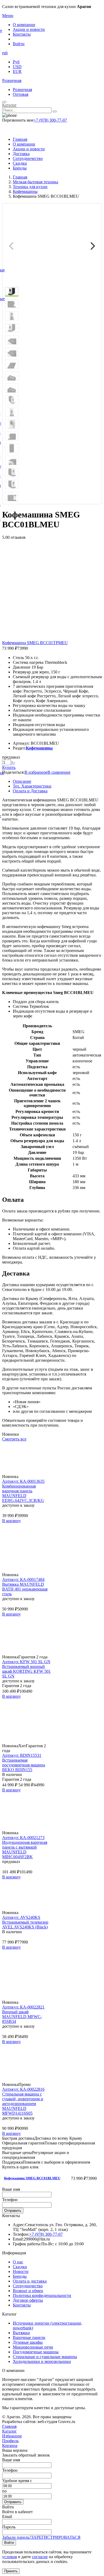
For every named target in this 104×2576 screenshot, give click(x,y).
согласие (40, 2557)
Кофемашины (39, 748)
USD (17, 67)
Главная (20, 139)
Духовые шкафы (28, 2342)
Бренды (20, 168)
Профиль (10, 2441)
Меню (8, 16)
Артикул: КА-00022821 (23, 2007)
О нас (18, 2262)
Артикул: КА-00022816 (23, 2089)
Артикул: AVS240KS (21, 1917)
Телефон (10, 2200)
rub (5, 53)
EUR (17, 71)
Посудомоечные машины (36, 2352)
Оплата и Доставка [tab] (30, 791)
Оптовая (21, 94)
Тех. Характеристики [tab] (32, 786)
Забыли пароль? (17, 2537)
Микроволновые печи (33, 2347)
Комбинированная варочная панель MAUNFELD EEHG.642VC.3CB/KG (23, 1493)
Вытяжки (21, 2333)
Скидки (20, 163)
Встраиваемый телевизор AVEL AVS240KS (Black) (25, 1925)
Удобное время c (17, 2481)
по (4, 2491)
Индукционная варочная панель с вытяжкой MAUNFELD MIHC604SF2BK (25, 1850)
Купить (9, 767)
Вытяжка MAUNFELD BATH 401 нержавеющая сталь (25, 1589)
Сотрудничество (28, 158)
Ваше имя (11, 2189)
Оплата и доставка (30, 2281)
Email (7, 2517)
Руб (16, 62)
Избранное (12, 2436)
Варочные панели (29, 2337)
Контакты (22, 34)
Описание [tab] (22, 781)
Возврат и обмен (28, 2291)
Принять (11, 2571)
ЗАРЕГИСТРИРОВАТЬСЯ (56, 2537)
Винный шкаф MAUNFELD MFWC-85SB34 (22, 2017)
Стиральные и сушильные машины (45, 2357)
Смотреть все (14, 1439)
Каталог (9, 105)
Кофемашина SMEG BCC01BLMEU (32, 2178)
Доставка (21, 154)
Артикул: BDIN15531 (22, 1755)
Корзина (10, 2445)
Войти (19, 44)
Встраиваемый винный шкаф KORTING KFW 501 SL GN (26, 1671)
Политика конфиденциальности (42, 2295)
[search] (55, 111)
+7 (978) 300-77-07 (50, 120)
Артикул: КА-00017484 (23, 1579)
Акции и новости (29, 29)
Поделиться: (13, 772)
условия (9, 2557)
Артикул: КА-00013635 (23, 1481)
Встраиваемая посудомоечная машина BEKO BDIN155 (24, 1765)
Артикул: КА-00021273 (23, 1838)
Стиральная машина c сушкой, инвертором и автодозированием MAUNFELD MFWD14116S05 (23, 2104)
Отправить (13, 2211)
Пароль (9, 2527)
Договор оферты (28, 2300)
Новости (21, 2271)
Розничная (12, 80)
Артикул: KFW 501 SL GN (26, 1662)
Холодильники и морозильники (42, 2361)
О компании (24, 25)
